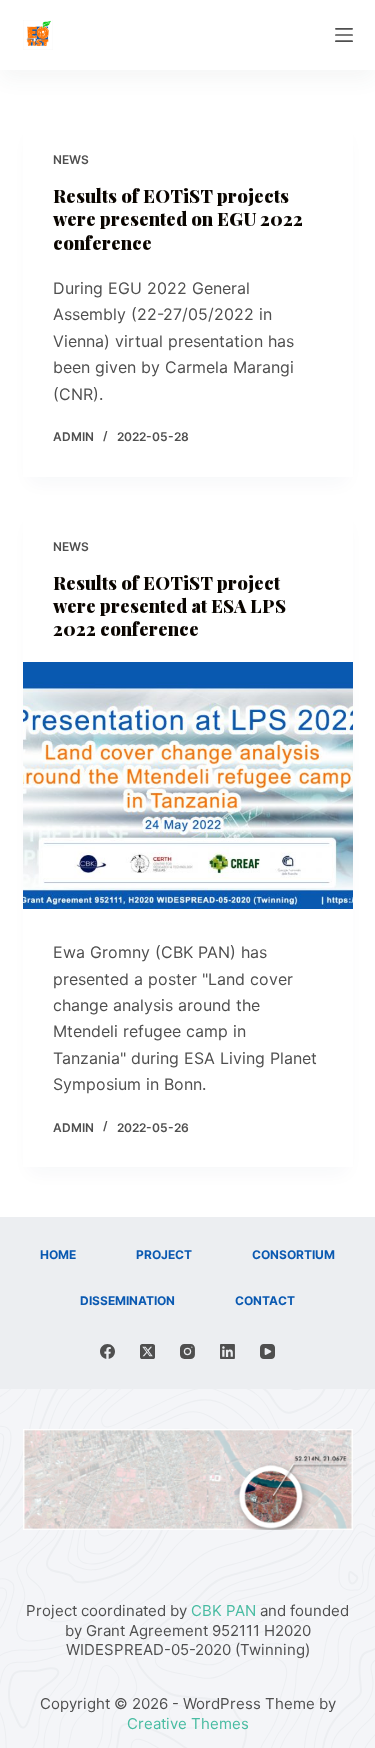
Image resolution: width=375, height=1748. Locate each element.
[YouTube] (267, 1351)
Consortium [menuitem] (293, 1254)
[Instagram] (187, 1351)
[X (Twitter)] (147, 1351)
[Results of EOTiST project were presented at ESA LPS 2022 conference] (188, 786)
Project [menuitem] (164, 1254)
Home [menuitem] (58, 1254)
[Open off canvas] (344, 35)
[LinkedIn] (227, 1351)
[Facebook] (107, 1351)
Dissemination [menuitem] (127, 1300)
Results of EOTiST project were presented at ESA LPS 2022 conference (169, 606)
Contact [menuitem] (265, 1300)
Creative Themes (188, 1723)
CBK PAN (223, 1610)
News (71, 159)
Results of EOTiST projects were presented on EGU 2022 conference (178, 219)
